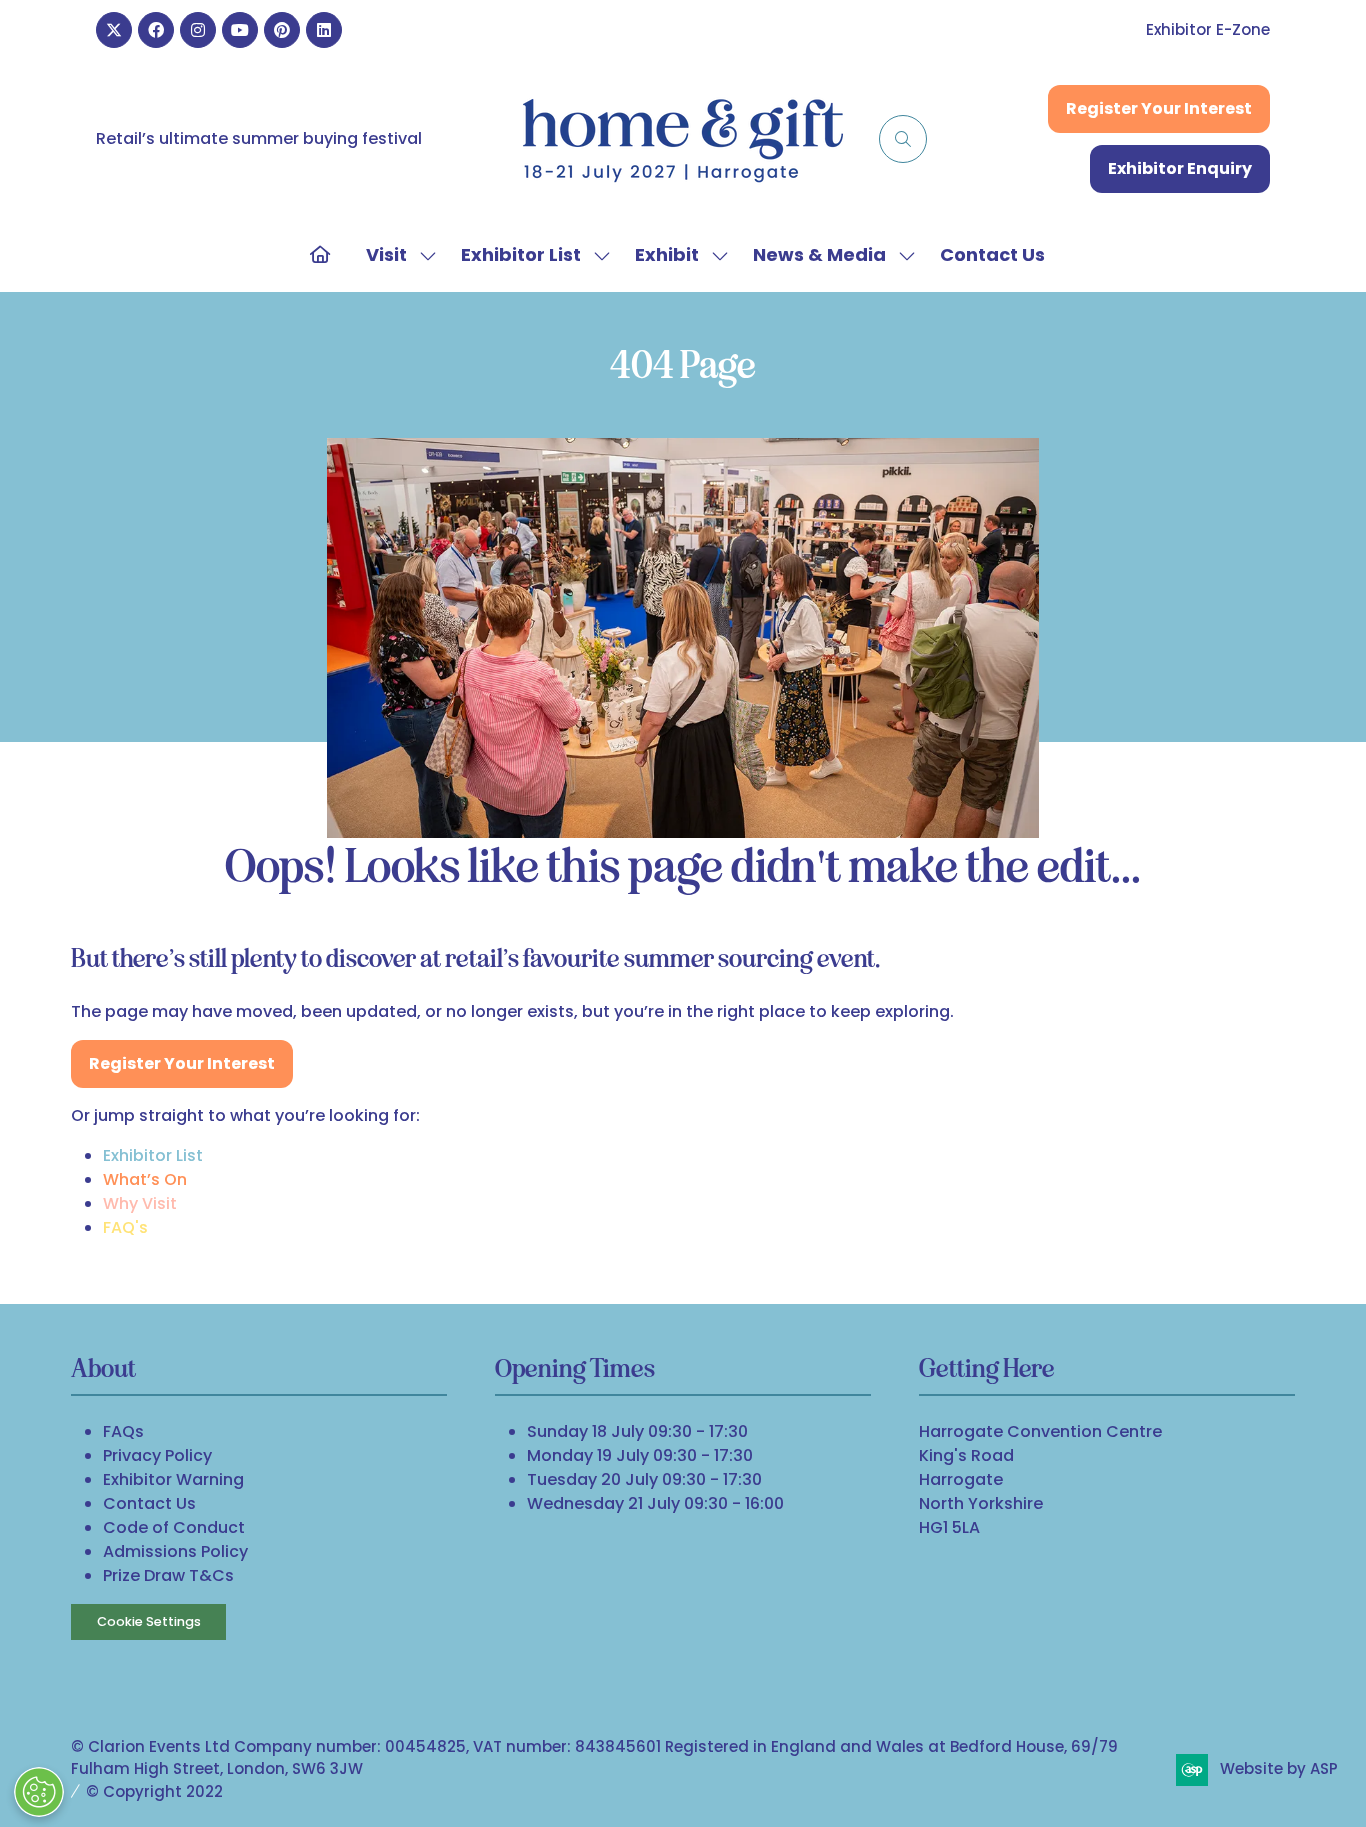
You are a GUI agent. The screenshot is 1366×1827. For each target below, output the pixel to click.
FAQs (123, 1431)
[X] (114, 30)
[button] (903, 139)
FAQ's (125, 1227)
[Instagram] (198, 30)
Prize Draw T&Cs (168, 1575)
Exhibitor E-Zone (1208, 29)
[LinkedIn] (324, 30)
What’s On (145, 1179)
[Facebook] (156, 30)
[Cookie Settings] (39, 1792)
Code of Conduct (174, 1527)
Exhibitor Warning (173, 1479)
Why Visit (140, 1203)
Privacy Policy (157, 1455)
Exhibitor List (521, 254)
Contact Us (992, 254)
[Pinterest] (282, 30)
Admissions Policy (175, 1551)
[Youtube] (240, 30)
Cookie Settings (149, 1621)
